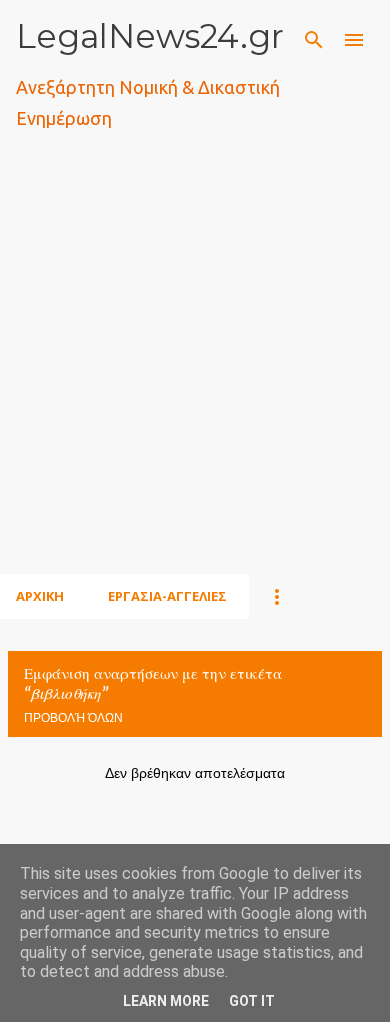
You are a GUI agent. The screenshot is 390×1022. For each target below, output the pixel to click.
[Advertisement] (195, 376)
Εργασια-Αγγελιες (167, 596)
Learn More (166, 1001)
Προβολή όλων (73, 718)
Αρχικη (40, 596)
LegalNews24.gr (150, 36)
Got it (252, 1001)
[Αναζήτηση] (314, 40)
